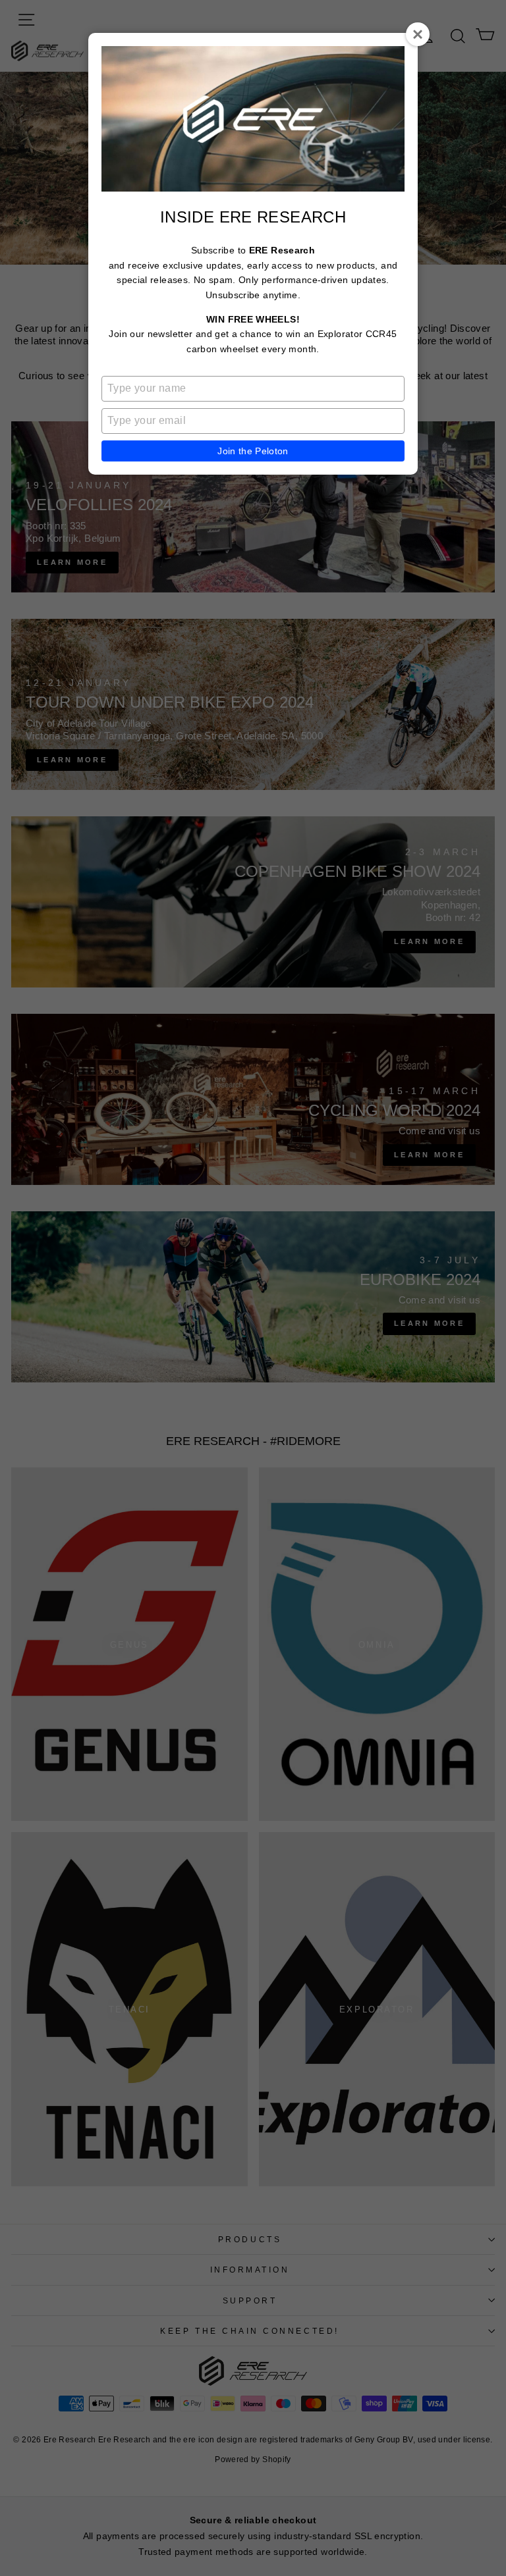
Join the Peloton (253, 451)
